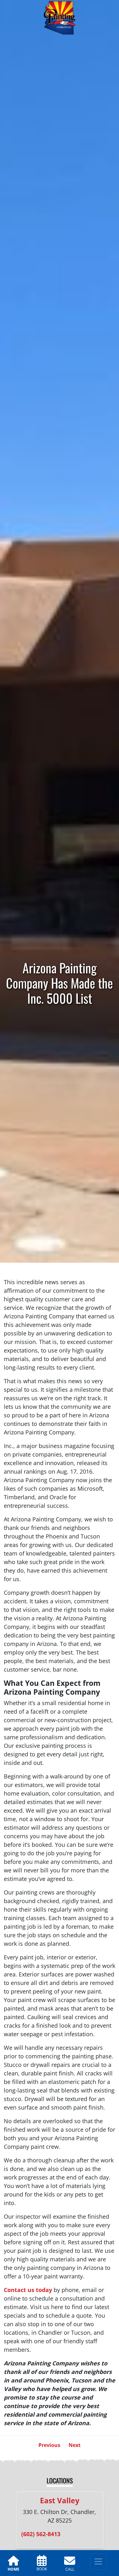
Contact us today (28, 2290)
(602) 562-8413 (41, 2534)
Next (75, 2445)
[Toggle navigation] (98, 2561)
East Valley (60, 2500)
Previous (49, 2445)
